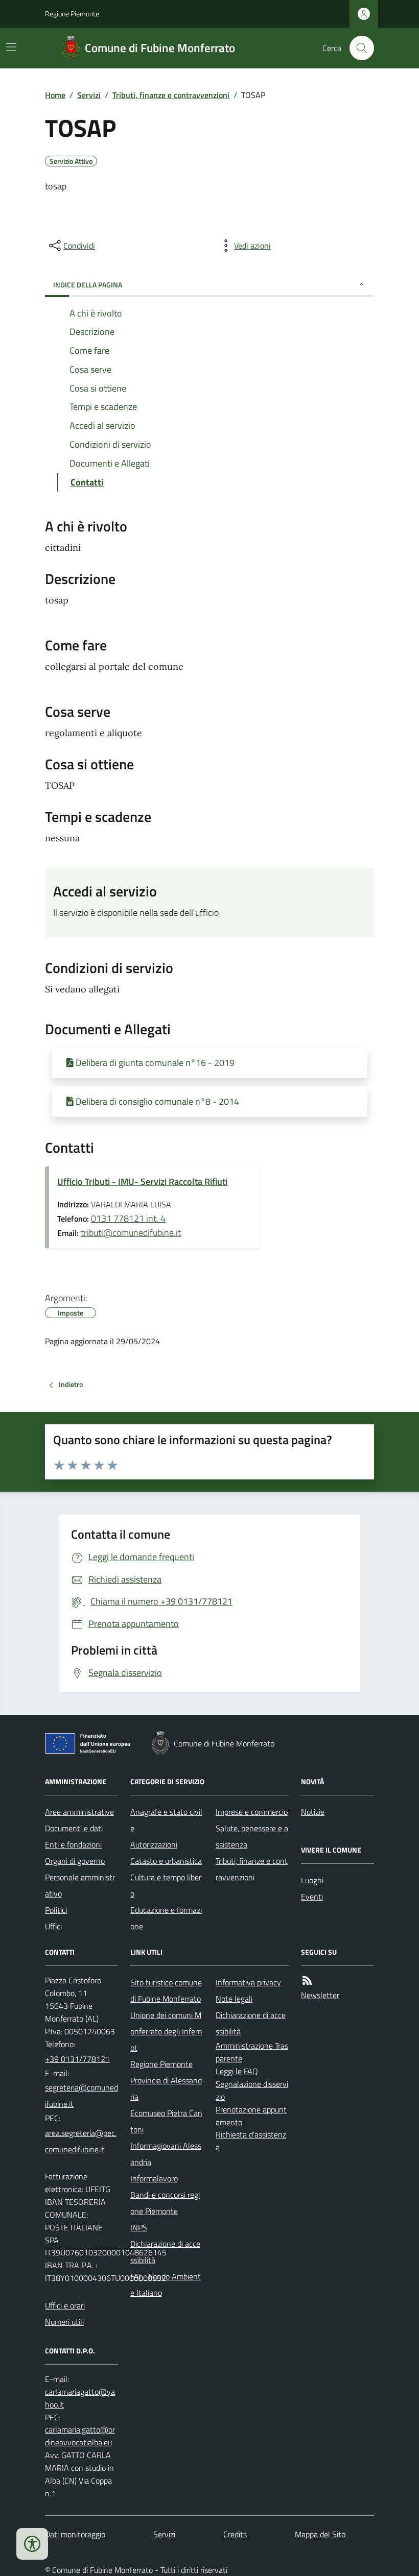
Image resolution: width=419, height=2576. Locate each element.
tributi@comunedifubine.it (131, 1233)
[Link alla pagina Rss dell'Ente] (307, 1980)
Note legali (234, 1999)
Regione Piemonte (72, 14)
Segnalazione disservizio (252, 2090)
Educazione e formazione (166, 1918)
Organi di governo (75, 1861)
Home (55, 95)
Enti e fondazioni (73, 1844)
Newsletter (320, 1995)
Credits (235, 2534)
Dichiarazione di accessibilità (165, 2252)
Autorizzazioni (154, 1844)
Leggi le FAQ (237, 2071)
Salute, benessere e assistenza (252, 1836)
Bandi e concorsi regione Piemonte (165, 2203)
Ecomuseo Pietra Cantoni (166, 2121)
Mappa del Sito (320, 2534)
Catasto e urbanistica (166, 1861)
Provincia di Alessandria (166, 2088)
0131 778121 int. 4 (128, 1218)
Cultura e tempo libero (166, 1885)
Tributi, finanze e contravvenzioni (171, 95)
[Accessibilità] (32, 2544)
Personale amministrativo (80, 1885)
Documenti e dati (74, 1828)
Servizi (89, 95)
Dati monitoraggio (75, 2534)
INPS (139, 2227)
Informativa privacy (248, 1982)
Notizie (313, 1812)
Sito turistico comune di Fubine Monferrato (166, 1990)
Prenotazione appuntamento (251, 2116)
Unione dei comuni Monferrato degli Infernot (166, 2031)
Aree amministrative (79, 1812)
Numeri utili (64, 2322)
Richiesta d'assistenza (251, 2141)
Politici (56, 1910)
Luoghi (312, 1880)
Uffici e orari (65, 2305)
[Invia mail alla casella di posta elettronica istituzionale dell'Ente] (82, 2096)
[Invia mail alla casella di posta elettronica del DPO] (82, 2398)
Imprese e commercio (252, 1812)
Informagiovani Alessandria (166, 2154)
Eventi (312, 1897)
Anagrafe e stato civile (166, 1820)
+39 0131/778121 (77, 2059)
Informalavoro (154, 2178)
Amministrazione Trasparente (252, 2052)
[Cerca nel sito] (358, 48)
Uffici (53, 1926)
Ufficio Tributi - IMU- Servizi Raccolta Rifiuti (142, 1182)
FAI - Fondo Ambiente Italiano (166, 2285)
